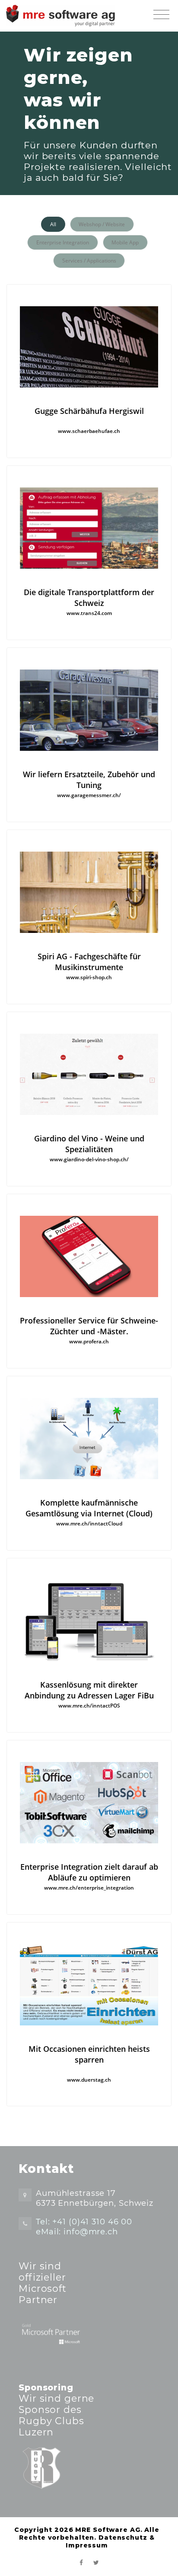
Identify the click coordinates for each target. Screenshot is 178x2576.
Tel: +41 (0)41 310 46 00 (84, 2222)
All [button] (53, 224)
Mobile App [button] (125, 242)
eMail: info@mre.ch (77, 2232)
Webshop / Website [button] (102, 224)
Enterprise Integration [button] (63, 242)
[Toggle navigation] (161, 15)
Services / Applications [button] (89, 261)
